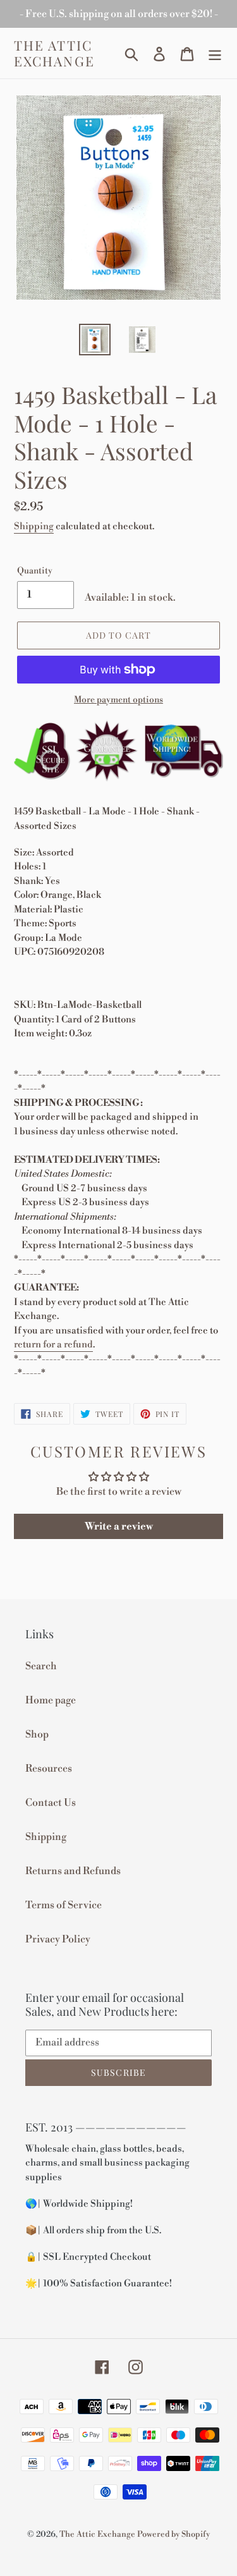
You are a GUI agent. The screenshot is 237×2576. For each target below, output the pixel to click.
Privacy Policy (58, 1939)
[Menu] (215, 53)
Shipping (34, 526)
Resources (49, 1769)
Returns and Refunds (73, 1871)
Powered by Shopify (173, 2534)
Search (41, 1666)
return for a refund (53, 1345)
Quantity (35, 571)
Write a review (119, 1526)
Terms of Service (64, 1905)
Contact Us (51, 1803)
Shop (37, 1734)
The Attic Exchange (54, 53)
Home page (51, 1700)
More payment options (118, 700)
